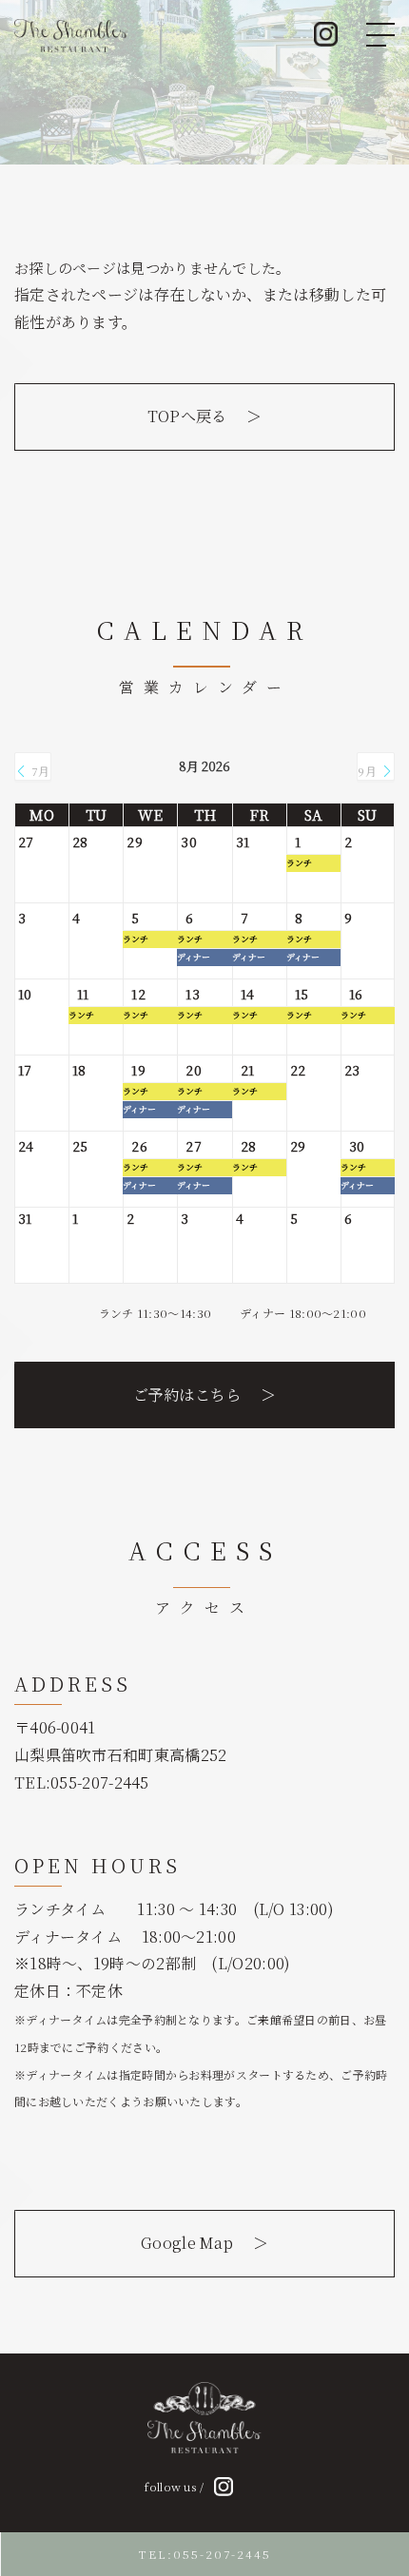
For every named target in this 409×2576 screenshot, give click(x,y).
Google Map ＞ (204, 2243)
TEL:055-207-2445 (205, 2554)
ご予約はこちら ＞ (205, 1395)
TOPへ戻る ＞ (205, 416)
